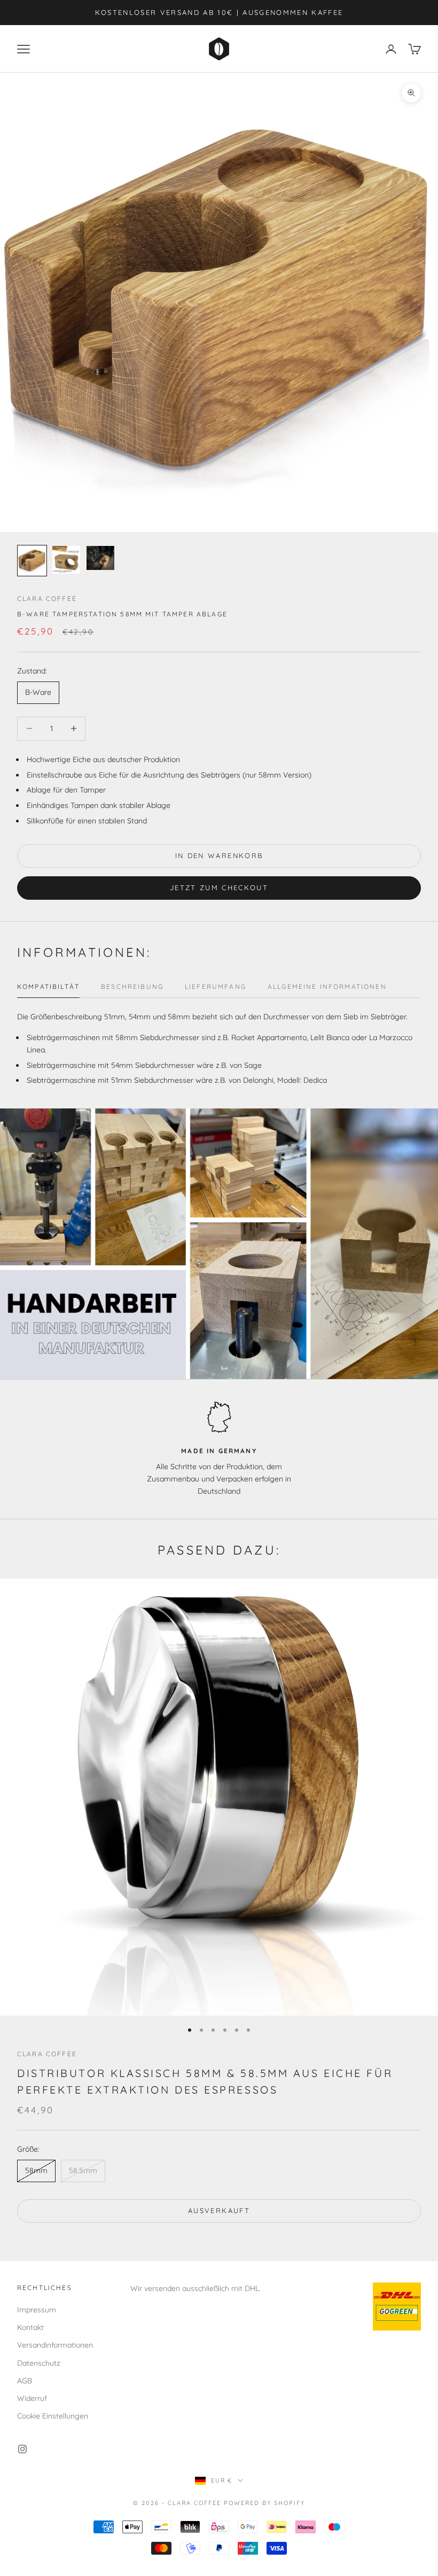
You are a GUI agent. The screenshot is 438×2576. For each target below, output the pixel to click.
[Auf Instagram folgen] (22, 2449)
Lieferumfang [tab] (216, 986)
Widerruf (32, 2398)
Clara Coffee (47, 599)
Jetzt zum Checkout (219, 887)
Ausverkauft (219, 2210)
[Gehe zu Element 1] (32, 561)
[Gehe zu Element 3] (100, 558)
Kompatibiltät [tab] (48, 986)
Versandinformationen (55, 2345)
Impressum (37, 2310)
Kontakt (30, 2327)
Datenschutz (39, 2363)
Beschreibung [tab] (132, 986)
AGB (25, 2381)
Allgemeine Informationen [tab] (327, 986)
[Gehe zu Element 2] (66, 560)
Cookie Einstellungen (53, 2416)
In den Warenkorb (219, 855)
